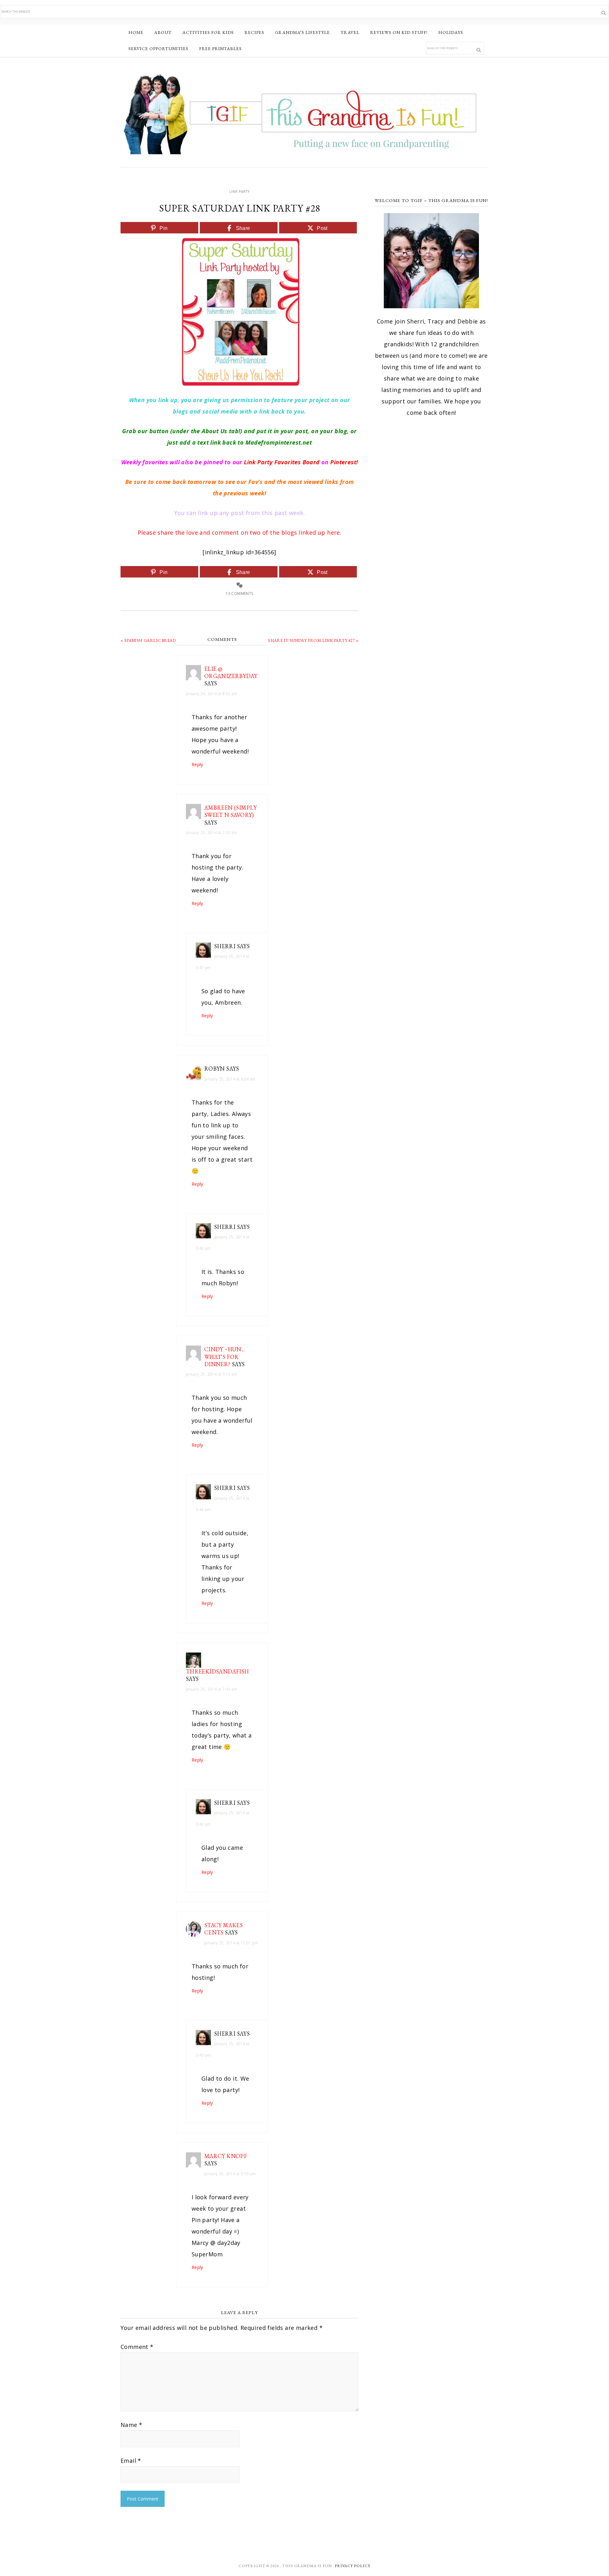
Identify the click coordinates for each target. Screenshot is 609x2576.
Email (131, 2461)
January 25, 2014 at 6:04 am (230, 1079)
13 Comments (239, 593)
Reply (197, 764)
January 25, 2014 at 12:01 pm (231, 1943)
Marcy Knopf (226, 2156)
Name (131, 2425)
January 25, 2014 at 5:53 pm (230, 2174)
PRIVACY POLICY (353, 2566)
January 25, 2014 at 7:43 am (212, 1689)
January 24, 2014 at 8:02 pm (212, 694)
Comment (137, 2347)
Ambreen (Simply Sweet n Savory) (231, 811)
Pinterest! (344, 462)
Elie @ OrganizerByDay (231, 672)
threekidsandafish (217, 1671)
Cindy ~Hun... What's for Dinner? (224, 1357)
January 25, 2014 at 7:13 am (212, 1374)
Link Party (239, 192)
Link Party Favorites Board (282, 462)
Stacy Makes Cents (223, 1929)
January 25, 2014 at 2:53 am (212, 833)
